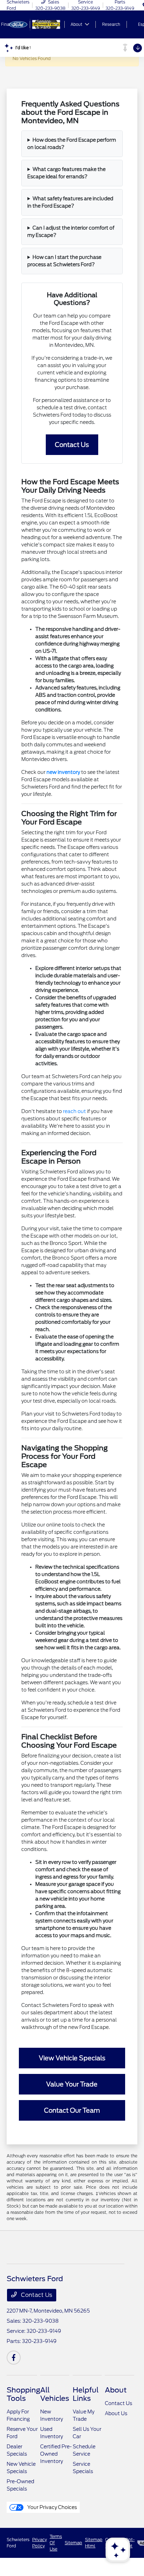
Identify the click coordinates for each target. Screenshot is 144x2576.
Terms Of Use (56, 2543)
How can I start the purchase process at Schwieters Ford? (64, 261)
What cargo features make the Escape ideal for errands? (66, 173)
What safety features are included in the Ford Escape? (70, 202)
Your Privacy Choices (52, 2507)
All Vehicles (55, 2394)
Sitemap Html (94, 2543)
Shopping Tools (23, 2394)
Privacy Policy (39, 2543)
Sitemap (73, 2543)
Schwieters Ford (18, 2543)
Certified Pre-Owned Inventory (56, 2454)
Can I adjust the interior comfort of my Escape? (71, 232)
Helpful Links (86, 2394)
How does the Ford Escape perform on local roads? (72, 144)
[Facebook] (14, 2358)
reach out (74, 1111)
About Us (116, 2413)
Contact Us (36, 2295)
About (116, 2390)
